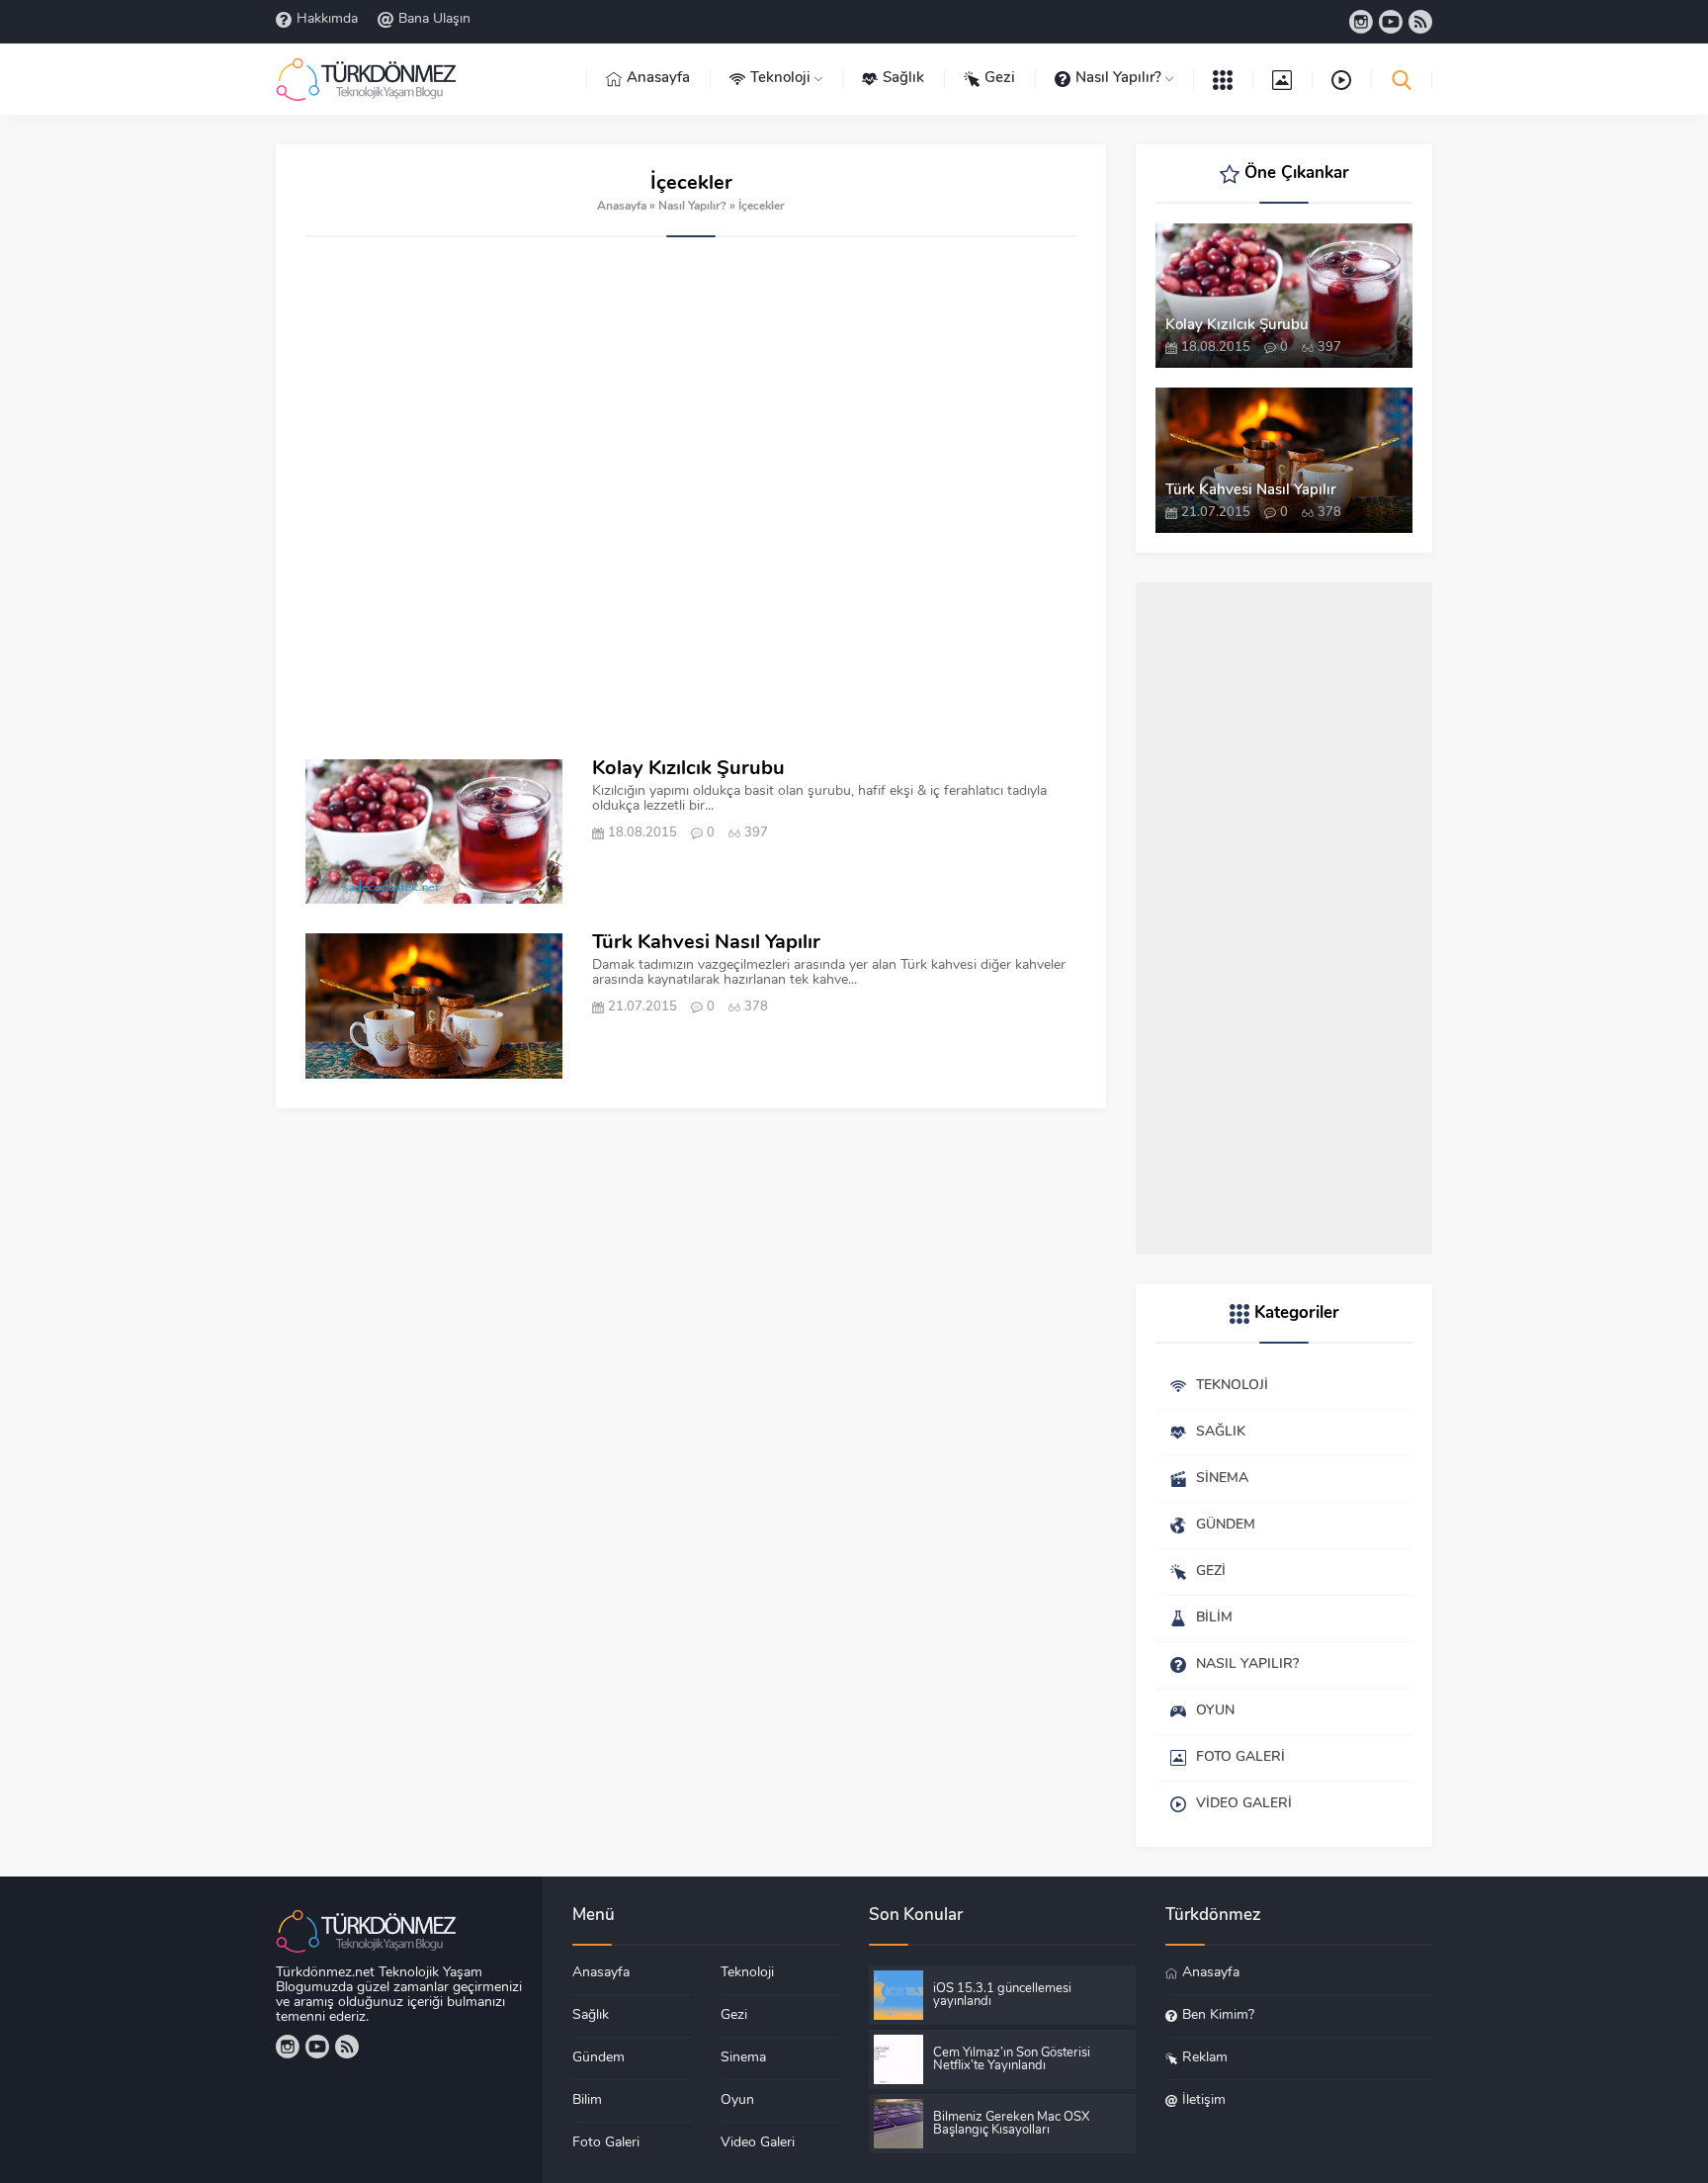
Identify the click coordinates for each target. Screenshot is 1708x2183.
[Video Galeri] (1341, 79)
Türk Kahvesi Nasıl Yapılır (706, 943)
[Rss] (1420, 22)
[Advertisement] (691, 498)
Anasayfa (622, 207)
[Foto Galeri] (1282, 79)
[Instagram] (1361, 22)
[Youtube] (1391, 22)
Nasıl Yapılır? (692, 207)
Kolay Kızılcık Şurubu (688, 769)
